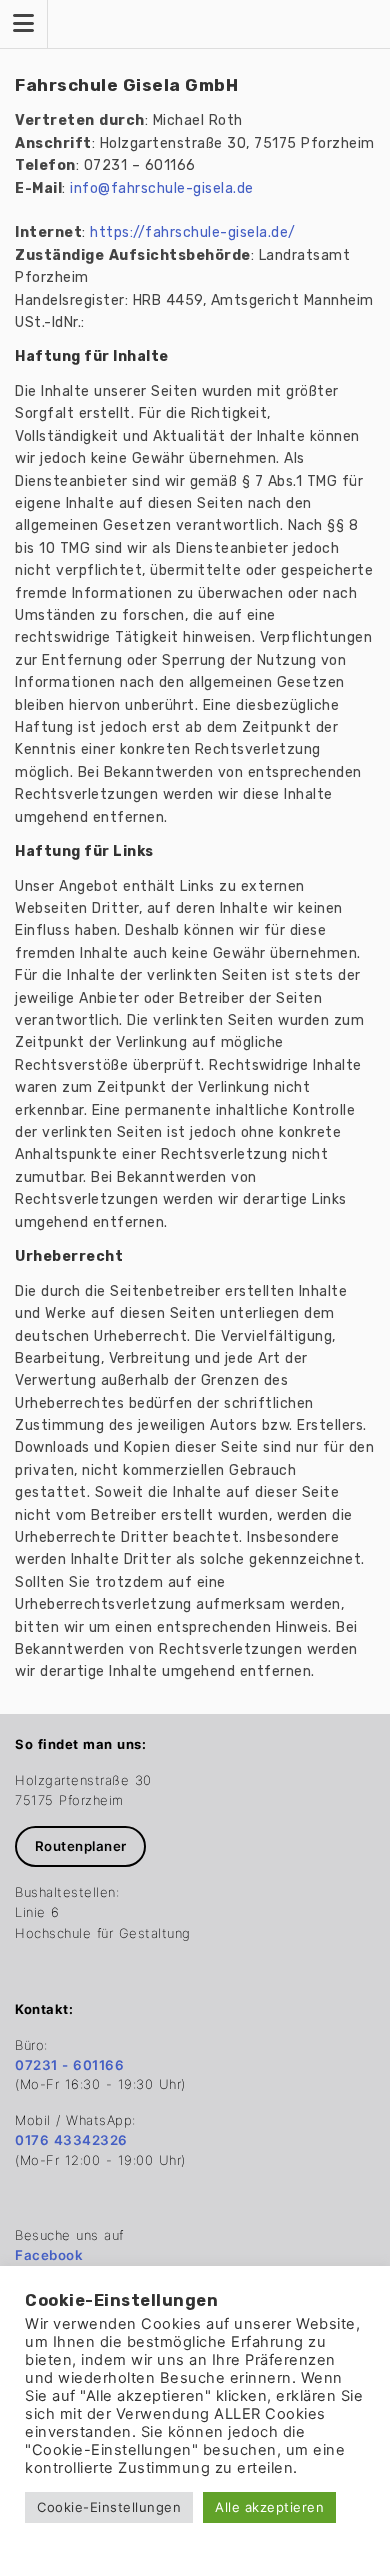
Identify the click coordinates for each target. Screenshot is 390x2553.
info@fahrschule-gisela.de (162, 188)
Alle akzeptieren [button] (269, 2507)
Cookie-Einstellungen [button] (109, 2507)
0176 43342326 (71, 2140)
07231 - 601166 (69, 2065)
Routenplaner (81, 1846)
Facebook (49, 2255)
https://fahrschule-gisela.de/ (193, 232)
